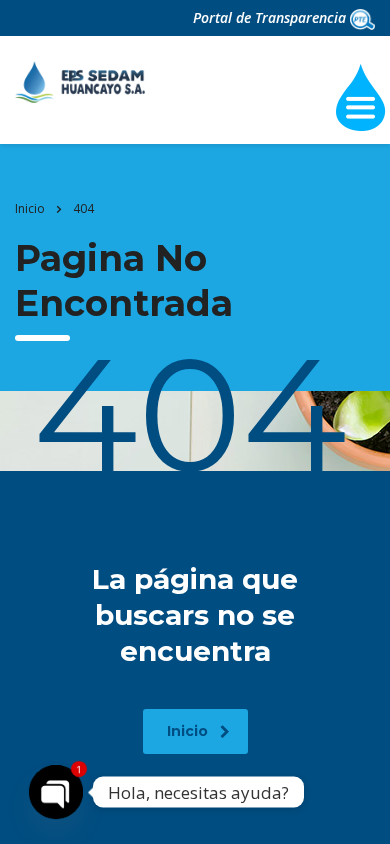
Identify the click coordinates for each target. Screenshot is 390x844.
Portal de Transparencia (271, 17)
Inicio (30, 208)
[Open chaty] (56, 792)
